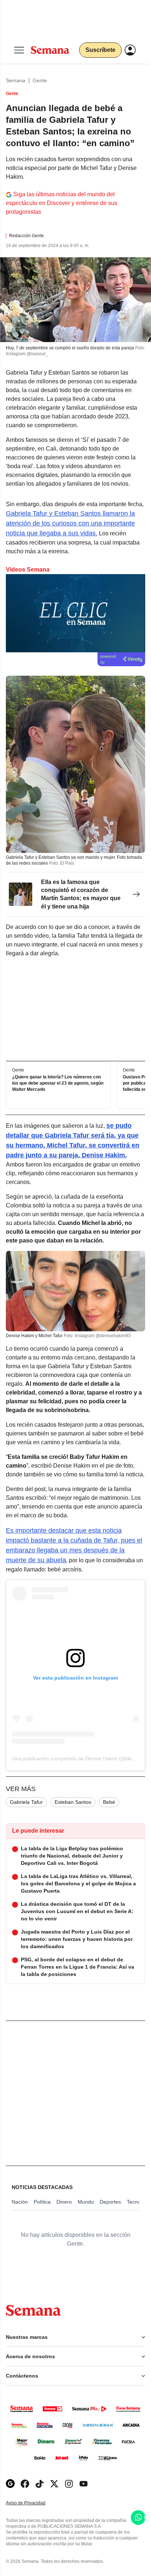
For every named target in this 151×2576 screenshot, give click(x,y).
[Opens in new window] (25, 2484)
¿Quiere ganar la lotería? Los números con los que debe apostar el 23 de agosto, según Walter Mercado (58, 1084)
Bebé (109, 1802)
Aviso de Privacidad (33, 2503)
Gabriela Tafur (26, 1802)
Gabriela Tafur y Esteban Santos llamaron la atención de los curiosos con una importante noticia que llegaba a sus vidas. (70, 523)
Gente (40, 80)
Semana (16, 80)
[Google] (10, 2484)
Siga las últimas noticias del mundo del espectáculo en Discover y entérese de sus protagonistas (62, 203)
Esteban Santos (73, 1802)
